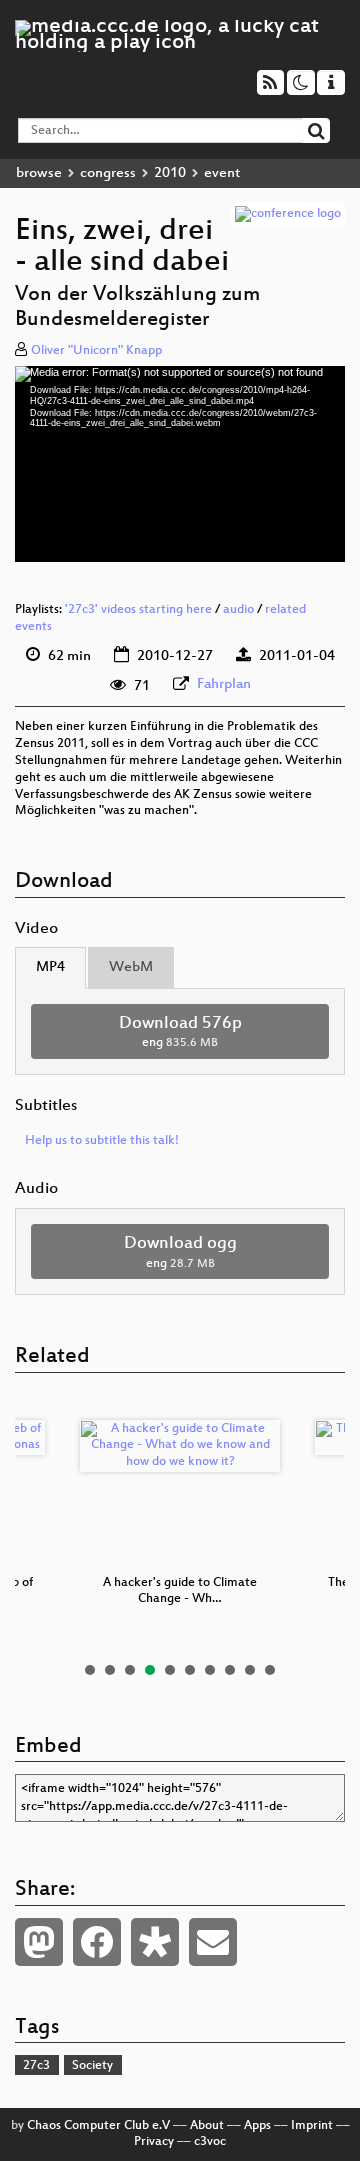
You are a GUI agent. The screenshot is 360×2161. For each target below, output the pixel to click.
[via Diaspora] (155, 1942)
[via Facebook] (97, 1942)
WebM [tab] (131, 967)
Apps (257, 2126)
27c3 (36, 2066)
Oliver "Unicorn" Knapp (96, 351)
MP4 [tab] (50, 967)
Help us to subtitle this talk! (102, 1141)
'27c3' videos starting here (138, 610)
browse (39, 173)
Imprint (312, 2126)
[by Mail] (213, 1942)
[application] (180, 464)
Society (92, 2066)
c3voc (210, 2142)
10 (270, 1670)
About (207, 2126)
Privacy (154, 2142)
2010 (170, 173)
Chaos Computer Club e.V (98, 2126)
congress (108, 173)
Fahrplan (224, 684)
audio (238, 610)
